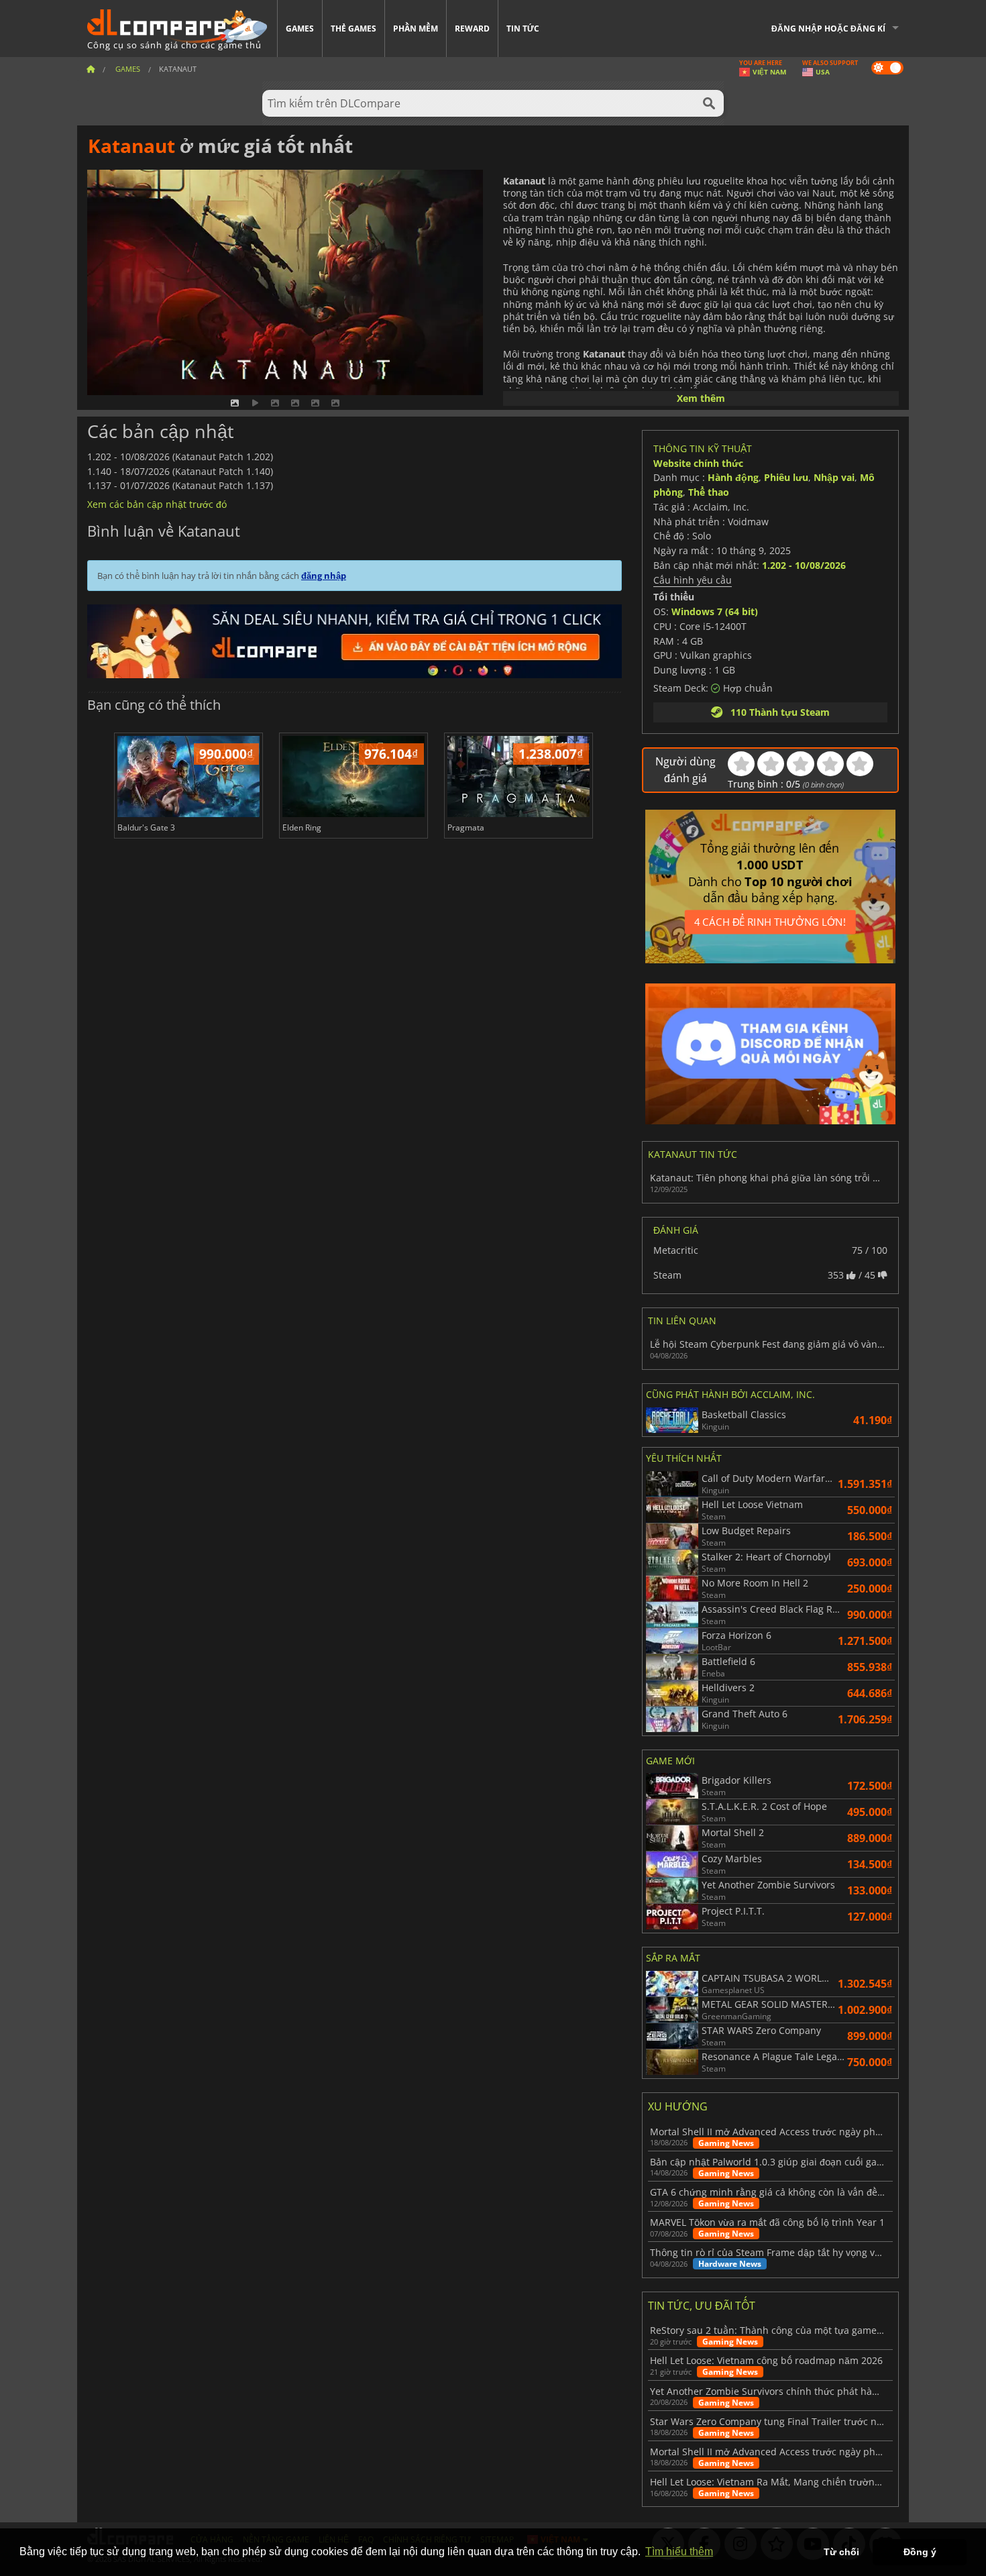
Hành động (733, 477)
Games (300, 29)
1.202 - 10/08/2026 (804, 565)
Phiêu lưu (786, 477)
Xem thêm (701, 398)
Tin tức (523, 29)
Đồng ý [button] (920, 2552)
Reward (472, 29)
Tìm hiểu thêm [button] (679, 2552)
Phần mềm (416, 29)
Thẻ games (353, 29)
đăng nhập (324, 576)
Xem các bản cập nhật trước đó (157, 504)
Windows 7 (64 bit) (715, 611)
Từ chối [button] (841, 2552)
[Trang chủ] (91, 69)
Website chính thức (698, 463)
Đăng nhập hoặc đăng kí (828, 29)
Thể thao (709, 492)
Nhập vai (834, 477)
